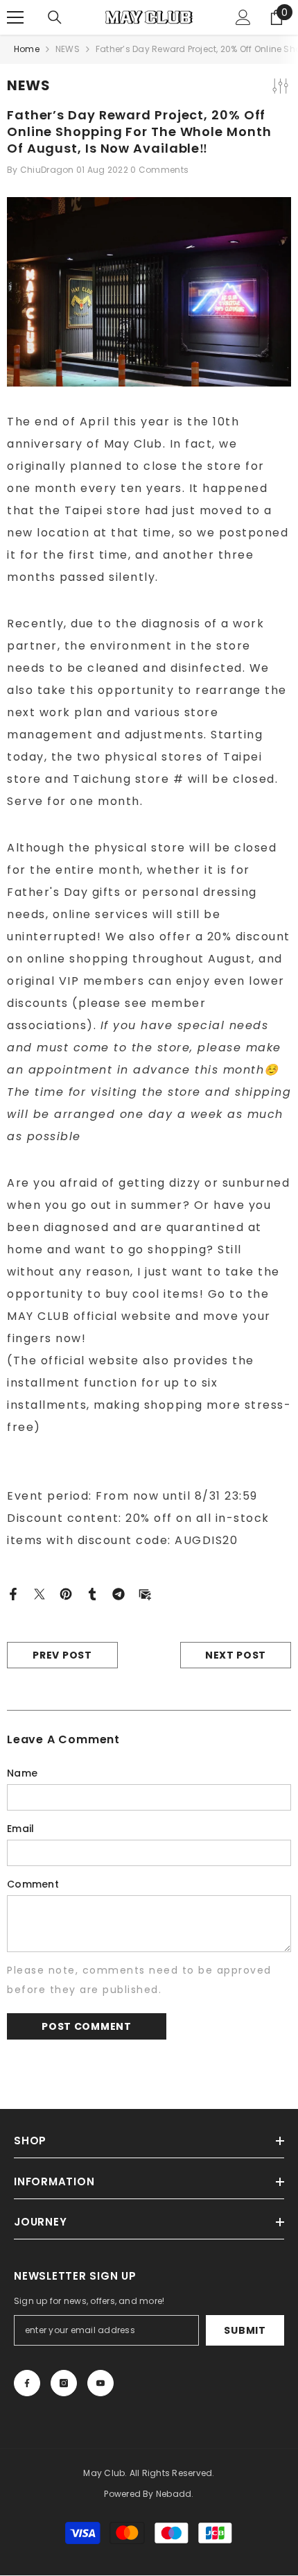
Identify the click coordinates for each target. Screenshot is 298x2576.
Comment (33, 1884)
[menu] (15, 17)
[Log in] (243, 17)
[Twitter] (40, 1593)
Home (27, 49)
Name (22, 1773)
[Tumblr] (92, 1593)
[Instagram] (64, 2383)
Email (20, 1829)
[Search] (55, 17)
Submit (245, 2330)
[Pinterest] (66, 1593)
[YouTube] (100, 2383)
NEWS (68, 49)
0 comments (159, 170)
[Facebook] (13, 1593)
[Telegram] (119, 1593)
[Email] (145, 1593)
